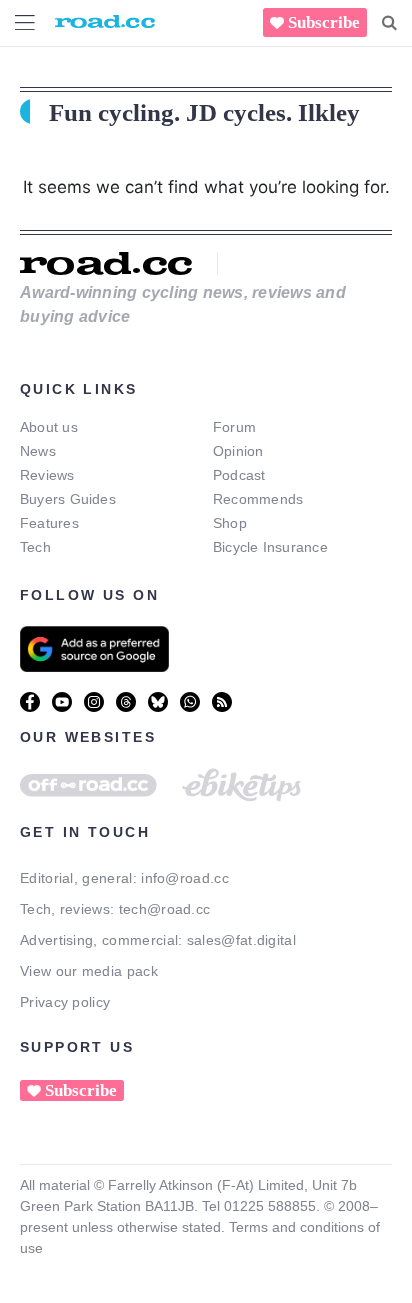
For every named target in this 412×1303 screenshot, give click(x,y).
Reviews (47, 475)
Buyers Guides (68, 499)
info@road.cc (185, 878)
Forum (234, 427)
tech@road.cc (165, 909)
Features (49, 523)
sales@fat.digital (241, 940)
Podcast (239, 475)
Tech (35, 547)
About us (49, 427)
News (38, 451)
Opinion (238, 451)
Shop (230, 523)
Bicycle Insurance (270, 547)
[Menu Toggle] (25, 22)
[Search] (389, 23)
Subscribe (324, 22)
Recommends (258, 499)
